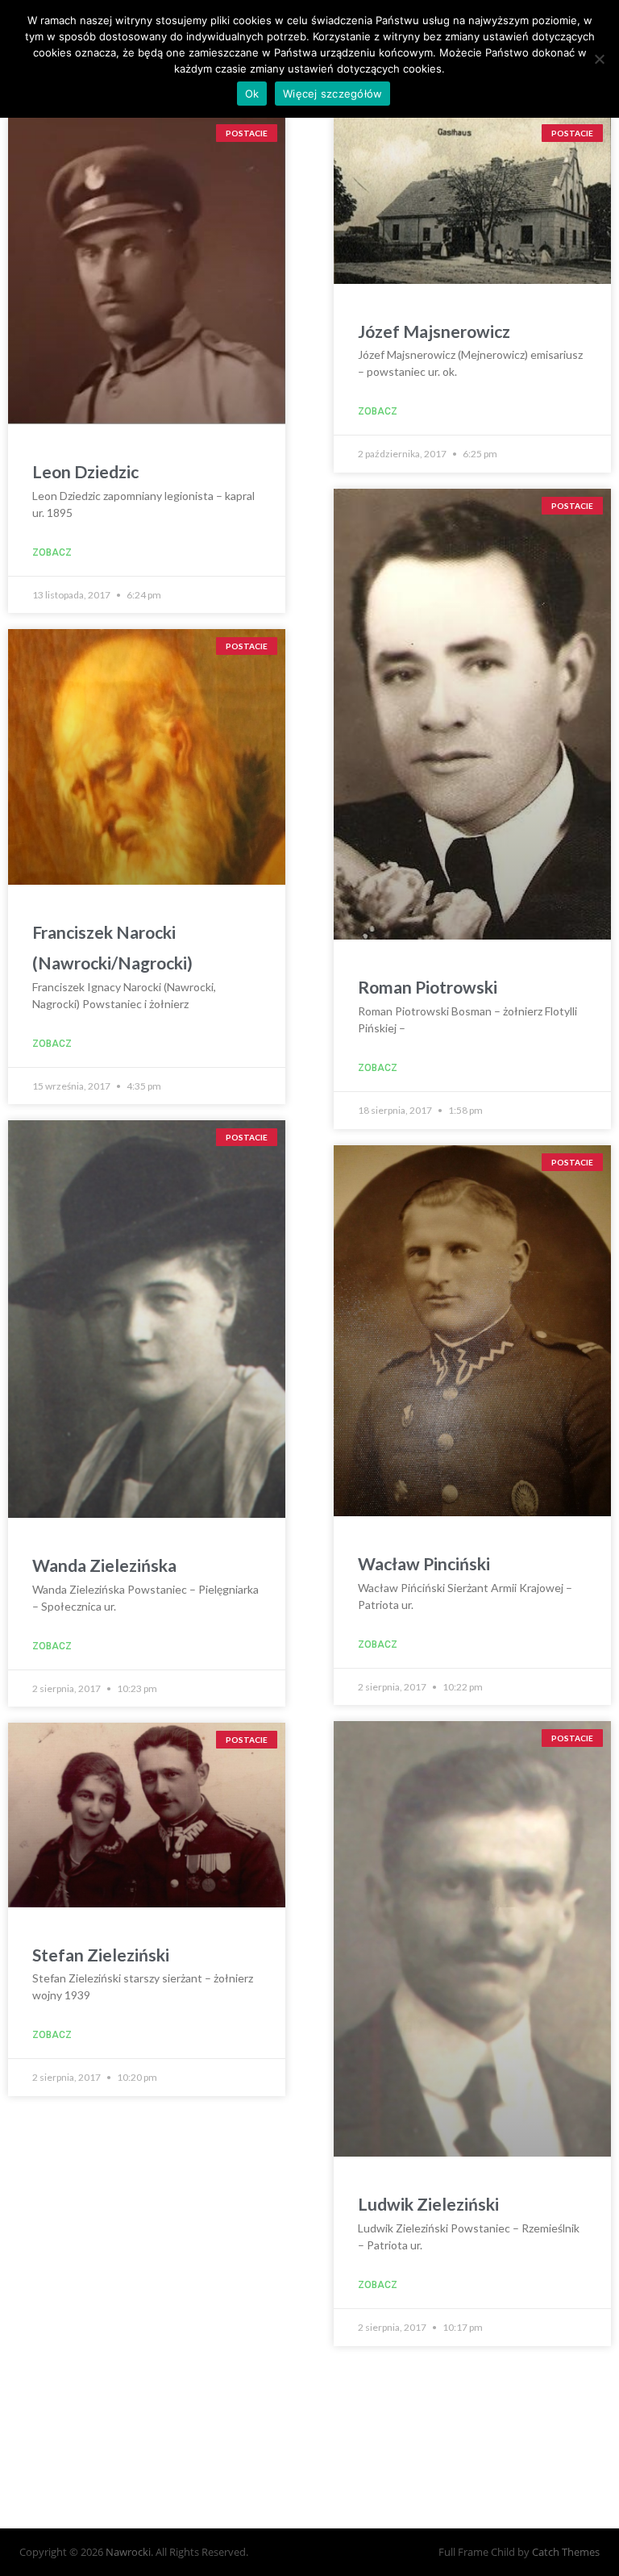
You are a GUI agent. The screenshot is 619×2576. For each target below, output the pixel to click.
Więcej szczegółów (332, 94)
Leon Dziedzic (85, 471)
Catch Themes (566, 2552)
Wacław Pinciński (424, 1563)
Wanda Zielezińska (104, 1565)
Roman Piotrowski (428, 987)
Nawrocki (128, 2552)
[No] (599, 59)
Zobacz (52, 552)
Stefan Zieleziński (101, 1955)
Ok (252, 94)
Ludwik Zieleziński (428, 2204)
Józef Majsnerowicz (434, 331)
